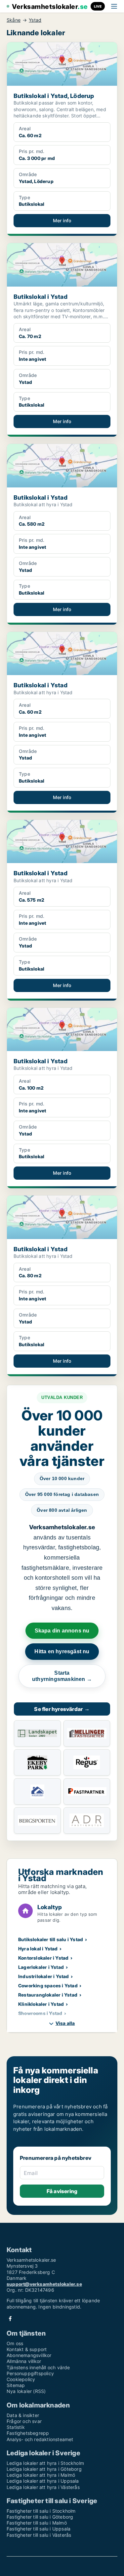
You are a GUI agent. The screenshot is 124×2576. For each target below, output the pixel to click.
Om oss (15, 2343)
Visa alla (65, 2023)
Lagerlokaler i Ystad (41, 1967)
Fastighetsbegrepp (28, 2433)
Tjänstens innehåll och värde (38, 2367)
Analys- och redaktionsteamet (40, 2439)
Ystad (35, 20)
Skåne (14, 20)
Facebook (10, 2319)
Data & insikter (23, 2415)
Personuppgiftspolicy (30, 2373)
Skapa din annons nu (62, 1631)
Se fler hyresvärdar (62, 1709)
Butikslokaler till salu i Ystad (51, 1939)
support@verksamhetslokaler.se (44, 2284)
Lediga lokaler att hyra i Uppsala (43, 2481)
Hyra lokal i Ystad (38, 1949)
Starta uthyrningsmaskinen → (62, 1676)
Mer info (62, 220)
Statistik (16, 2427)
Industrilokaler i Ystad (44, 1976)
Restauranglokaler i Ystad (48, 1995)
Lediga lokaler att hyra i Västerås (43, 2487)
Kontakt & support (27, 2349)
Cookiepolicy (21, 2379)
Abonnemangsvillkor (29, 2355)
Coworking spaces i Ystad (48, 1986)
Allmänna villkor (24, 2361)
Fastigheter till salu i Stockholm (41, 2511)
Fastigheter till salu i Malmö (37, 2523)
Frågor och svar (24, 2421)
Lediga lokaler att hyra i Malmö (41, 2475)
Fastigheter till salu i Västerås (39, 2535)
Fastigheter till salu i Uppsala (39, 2529)
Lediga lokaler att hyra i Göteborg (44, 2469)
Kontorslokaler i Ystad (43, 1958)
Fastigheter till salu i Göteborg (40, 2517)
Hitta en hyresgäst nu (62, 1651)
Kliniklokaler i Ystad (41, 2004)
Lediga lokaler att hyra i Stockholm (45, 2463)
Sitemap (16, 2385)
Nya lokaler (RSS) (26, 2391)
